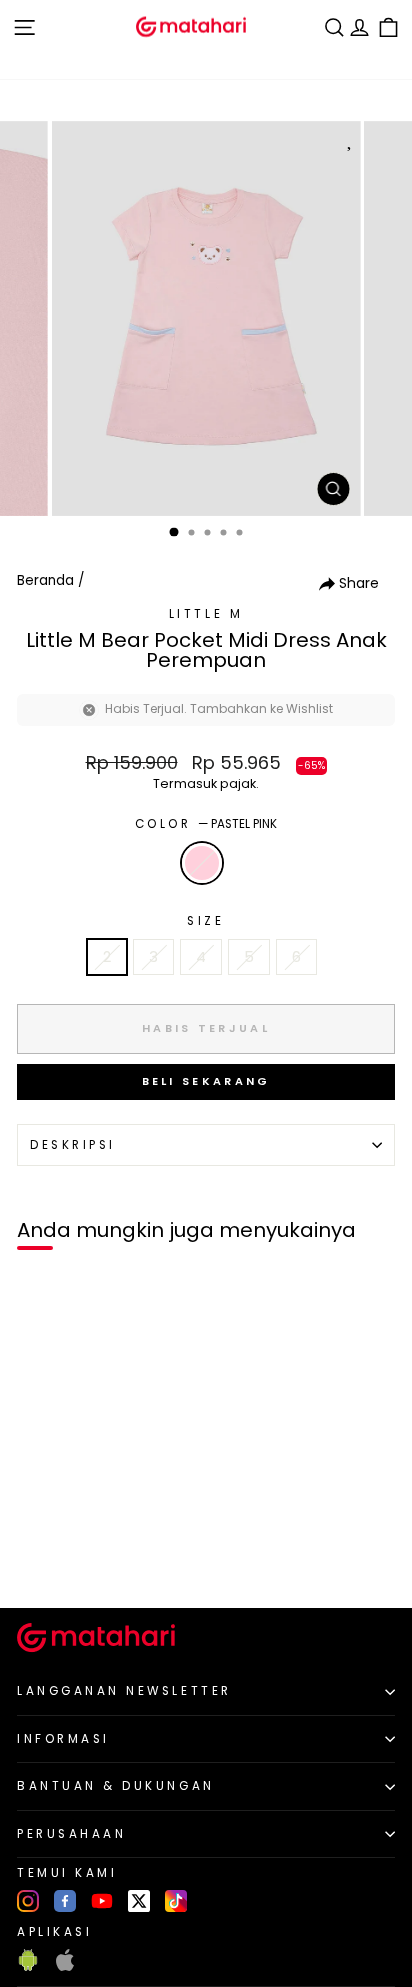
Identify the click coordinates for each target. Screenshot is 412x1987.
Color (206, 824)
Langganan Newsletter (124, 1691)
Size (205, 921)
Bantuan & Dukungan (116, 1786)
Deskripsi (73, 1145)
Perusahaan (71, 1834)
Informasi (63, 1739)
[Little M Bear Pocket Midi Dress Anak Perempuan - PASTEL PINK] (38, 1559)
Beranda (45, 580)
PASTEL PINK (202, 863)
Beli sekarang (206, 1081)
